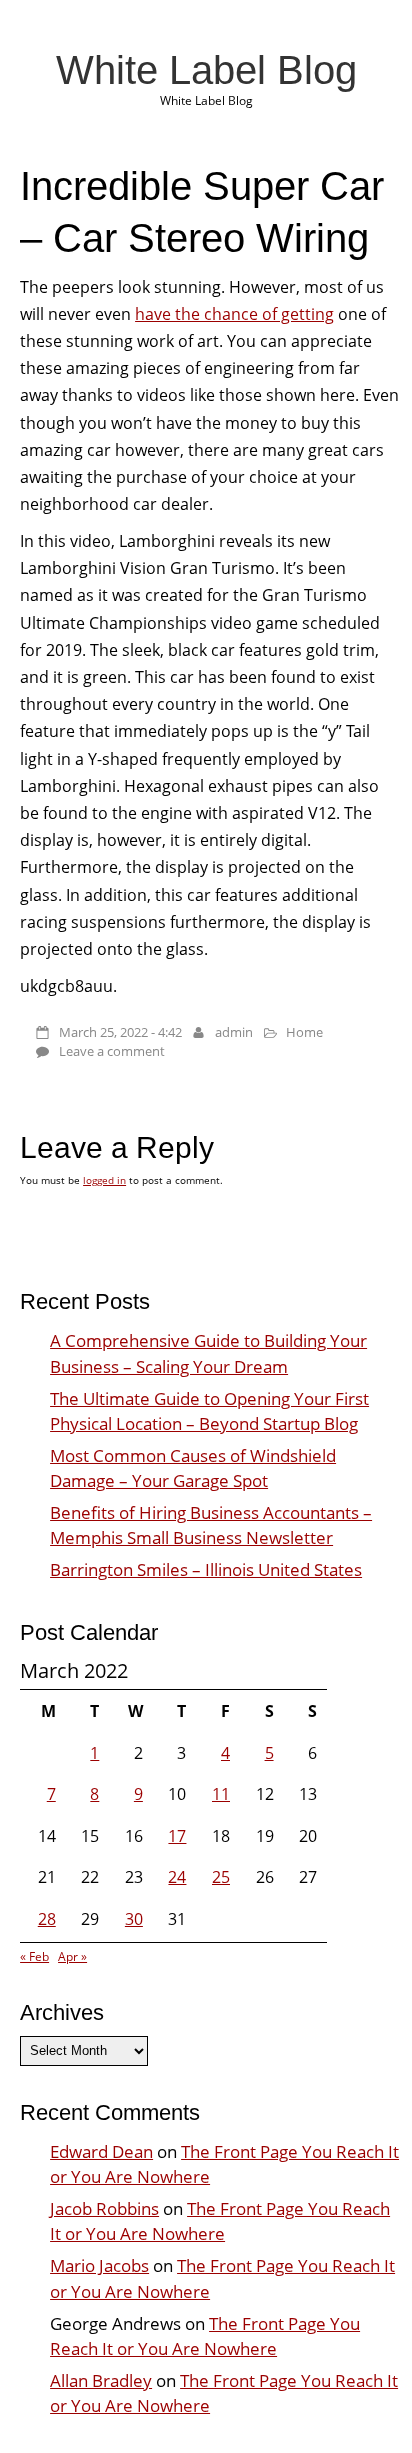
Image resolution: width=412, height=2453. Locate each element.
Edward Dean (101, 2151)
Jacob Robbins (104, 2208)
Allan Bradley (101, 2380)
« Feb (34, 1956)
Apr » (72, 1956)
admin (234, 1032)
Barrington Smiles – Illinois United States (206, 1569)
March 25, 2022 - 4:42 (120, 1032)
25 (221, 1877)
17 (177, 1836)
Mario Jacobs (99, 2265)
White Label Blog (206, 70)
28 (47, 1919)
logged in (104, 1180)
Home (304, 1032)
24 (177, 1877)
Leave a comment (112, 1051)
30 (134, 1919)
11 (221, 1794)
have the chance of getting (234, 314)
